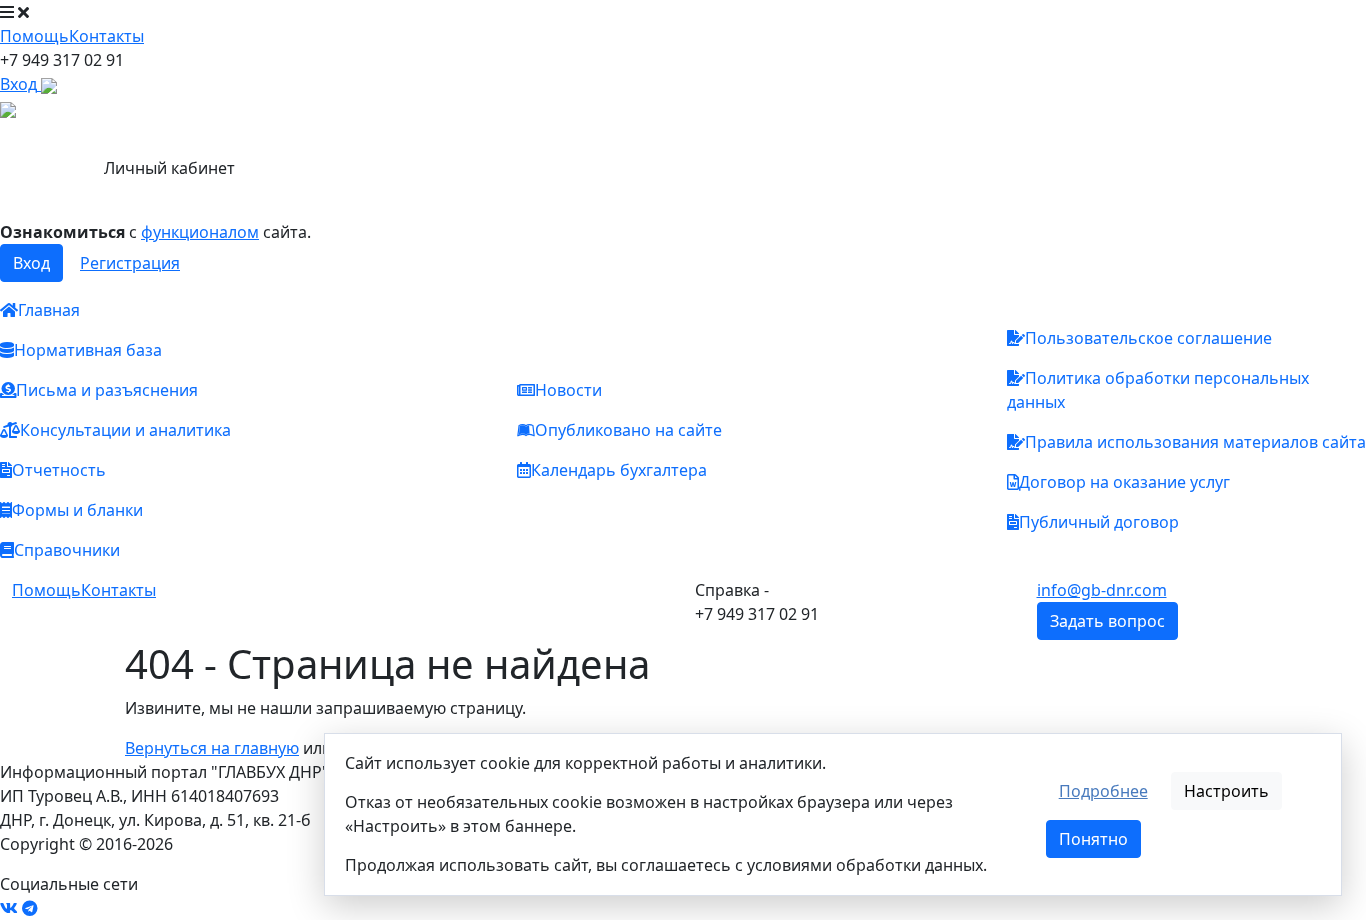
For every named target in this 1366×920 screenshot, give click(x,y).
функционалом (200, 232)
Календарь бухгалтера (619, 470)
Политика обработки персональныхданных (1158, 390)
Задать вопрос (1107, 621)
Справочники (67, 550)
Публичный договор (1099, 522)
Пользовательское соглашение (1148, 338)
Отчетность (59, 470)
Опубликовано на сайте (628, 430)
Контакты (106, 36)
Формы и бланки (77, 510)
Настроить (1226, 791)
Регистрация (130, 263)
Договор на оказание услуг (1124, 482)
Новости (568, 390)
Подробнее (1103, 791)
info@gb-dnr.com (1102, 590)
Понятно (1093, 839)
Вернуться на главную (212, 748)
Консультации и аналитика (125, 430)
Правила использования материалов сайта (1195, 442)
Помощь (34, 36)
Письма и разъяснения (107, 390)
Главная (49, 310)
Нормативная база (88, 350)
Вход (31, 263)
